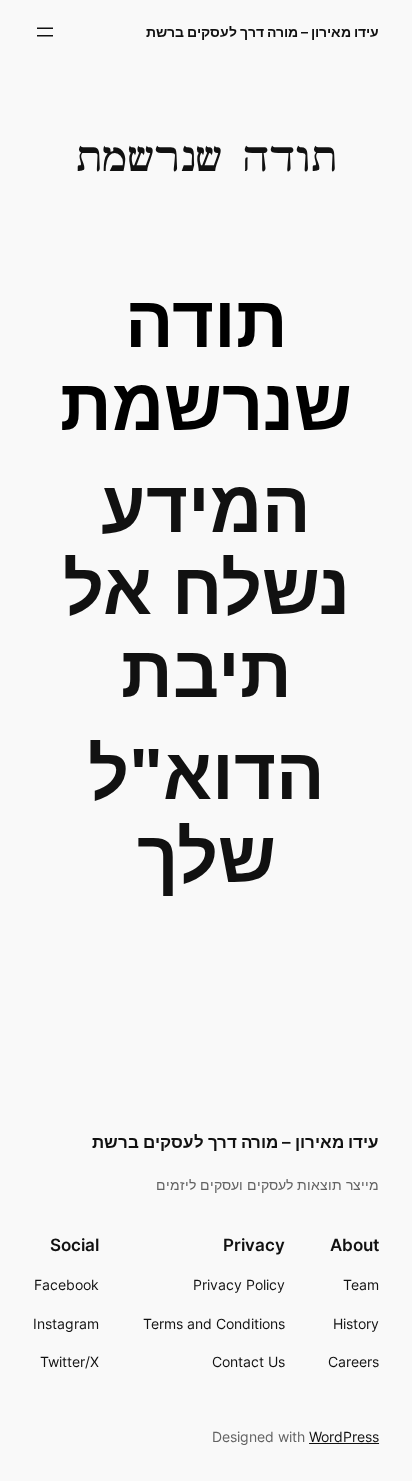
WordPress (344, 1436)
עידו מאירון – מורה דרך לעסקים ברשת (262, 31)
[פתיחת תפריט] (45, 32)
